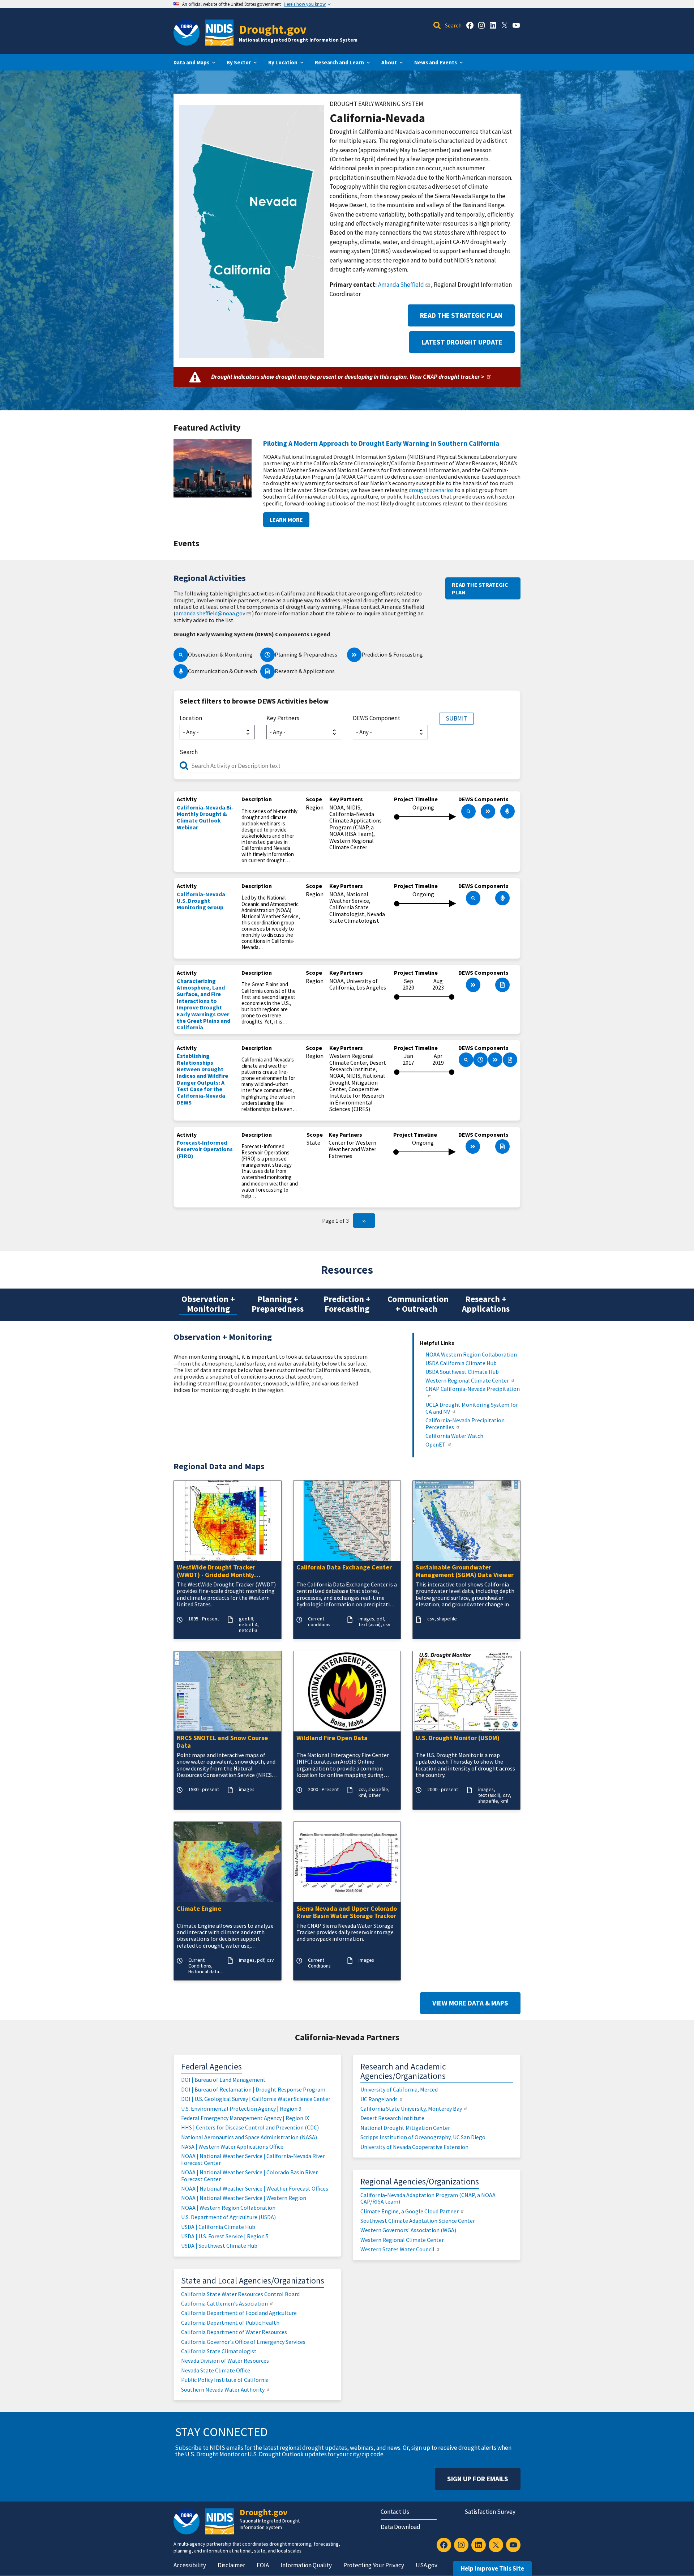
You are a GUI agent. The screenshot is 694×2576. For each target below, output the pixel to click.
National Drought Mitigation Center (405, 2128)
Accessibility (190, 2565)
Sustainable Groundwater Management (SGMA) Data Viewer (465, 1571)
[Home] (219, 33)
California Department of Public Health (230, 2323)
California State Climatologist (219, 2351)
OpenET (436, 1445)
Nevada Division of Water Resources (225, 2361)
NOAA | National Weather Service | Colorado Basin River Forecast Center (249, 2175)
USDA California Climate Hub (461, 1363)
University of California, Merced (399, 2089)
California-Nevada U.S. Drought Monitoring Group (201, 901)
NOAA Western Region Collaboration (471, 1355)
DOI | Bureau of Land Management (223, 2080)
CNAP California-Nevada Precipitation (473, 1389)
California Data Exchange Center (344, 1567)
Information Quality (306, 2565)
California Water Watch (454, 1436)
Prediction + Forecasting (347, 1304)
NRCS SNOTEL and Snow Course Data (222, 1742)
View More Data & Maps (470, 2003)
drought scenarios (431, 490)
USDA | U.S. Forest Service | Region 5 (225, 2236)
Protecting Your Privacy (374, 2565)
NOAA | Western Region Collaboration (228, 2208)
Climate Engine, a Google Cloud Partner (410, 2211)
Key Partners (283, 718)
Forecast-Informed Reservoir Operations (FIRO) (205, 1149)
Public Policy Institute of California (225, 2380)
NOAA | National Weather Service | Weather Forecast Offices (255, 2188)
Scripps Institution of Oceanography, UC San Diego (423, 2137)
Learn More (286, 520)
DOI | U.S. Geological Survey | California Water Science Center (256, 2099)
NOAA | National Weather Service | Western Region (244, 2198)
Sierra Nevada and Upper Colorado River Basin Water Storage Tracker (347, 1913)
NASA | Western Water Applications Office (232, 2146)
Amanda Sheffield (401, 285)
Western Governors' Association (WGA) (408, 2230)
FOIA (263, 2565)
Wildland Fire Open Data (332, 1738)
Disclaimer (231, 2565)
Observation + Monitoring (208, 1304)
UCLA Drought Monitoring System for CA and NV (472, 1408)
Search (189, 752)
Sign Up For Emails (478, 2479)
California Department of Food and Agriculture (239, 2313)
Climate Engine (199, 1909)
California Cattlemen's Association (224, 2303)
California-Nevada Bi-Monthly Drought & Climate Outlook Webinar (205, 817)
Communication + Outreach (418, 1304)
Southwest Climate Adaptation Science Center (418, 2221)
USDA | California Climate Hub (218, 2227)
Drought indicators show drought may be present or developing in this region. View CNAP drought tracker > (348, 377)
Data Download (400, 2527)
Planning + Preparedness (278, 1304)
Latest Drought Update (462, 342)
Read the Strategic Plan (461, 315)
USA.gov (427, 2565)
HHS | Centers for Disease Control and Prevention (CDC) (250, 2127)
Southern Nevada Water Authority (223, 2389)
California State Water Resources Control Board (240, 2294)
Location (191, 718)
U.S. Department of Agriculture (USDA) (228, 2217)
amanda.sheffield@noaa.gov (210, 613)
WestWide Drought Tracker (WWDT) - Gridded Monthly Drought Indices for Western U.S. (224, 1571)
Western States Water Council (397, 2249)
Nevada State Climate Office (216, 2370)
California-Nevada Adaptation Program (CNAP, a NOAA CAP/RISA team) (428, 2198)
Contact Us (395, 2512)
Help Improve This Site (492, 2568)
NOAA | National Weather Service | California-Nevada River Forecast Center (253, 2159)
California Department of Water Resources (234, 2332)
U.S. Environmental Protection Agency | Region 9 (241, 2109)
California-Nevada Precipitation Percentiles (465, 1424)
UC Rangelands (379, 2099)
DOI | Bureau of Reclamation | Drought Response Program (253, 2089)
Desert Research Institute (392, 2118)
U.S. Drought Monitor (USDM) (458, 1738)
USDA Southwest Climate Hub (462, 1372)
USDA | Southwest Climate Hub (219, 2246)
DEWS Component (376, 718)
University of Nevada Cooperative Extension (414, 2147)
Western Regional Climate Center (467, 1381)
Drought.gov (273, 29)
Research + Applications (486, 1304)
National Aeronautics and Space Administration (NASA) (249, 2137)
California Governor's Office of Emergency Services (243, 2342)
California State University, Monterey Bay (411, 2109)
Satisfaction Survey (490, 2512)
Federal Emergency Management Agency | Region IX (245, 2118)
